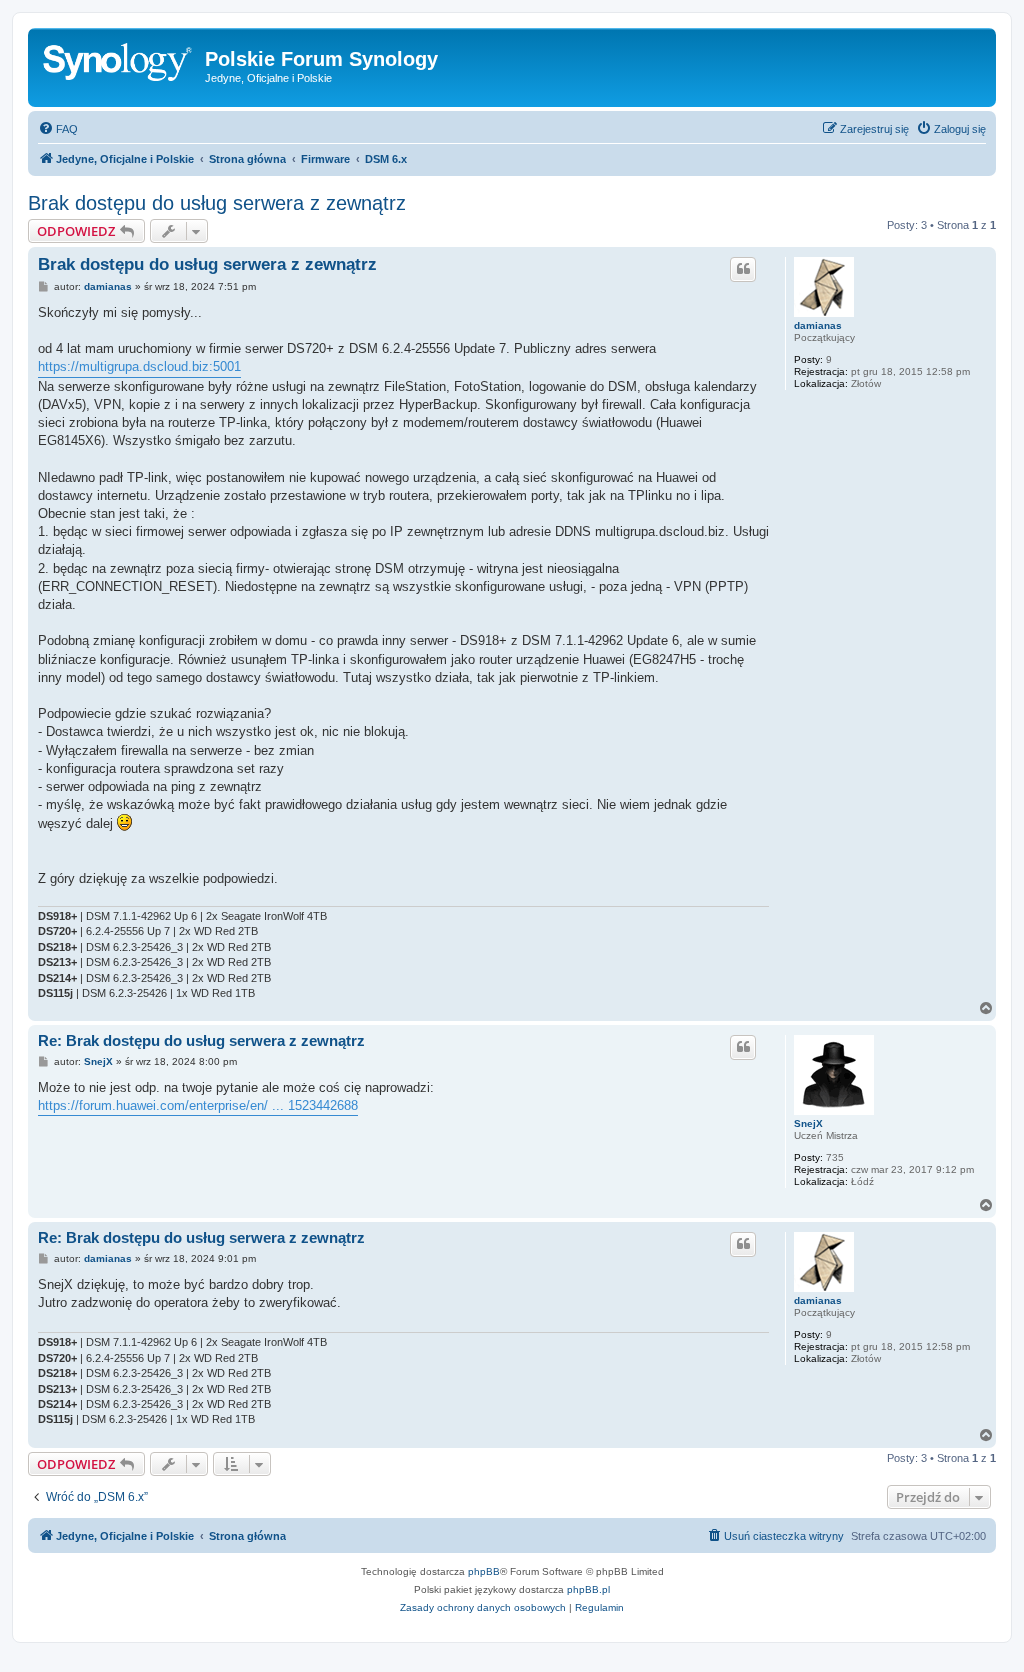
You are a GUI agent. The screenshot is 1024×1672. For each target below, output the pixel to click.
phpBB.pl (588, 1589)
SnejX (808, 1123)
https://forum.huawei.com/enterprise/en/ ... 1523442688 (198, 1105)
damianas (818, 325)
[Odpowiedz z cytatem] (743, 269)
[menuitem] (58, 129)
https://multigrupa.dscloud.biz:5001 (139, 366)
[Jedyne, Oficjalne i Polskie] (119, 65)
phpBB (484, 1571)
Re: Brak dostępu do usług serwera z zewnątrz (201, 1040)
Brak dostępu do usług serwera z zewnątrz (217, 203)
